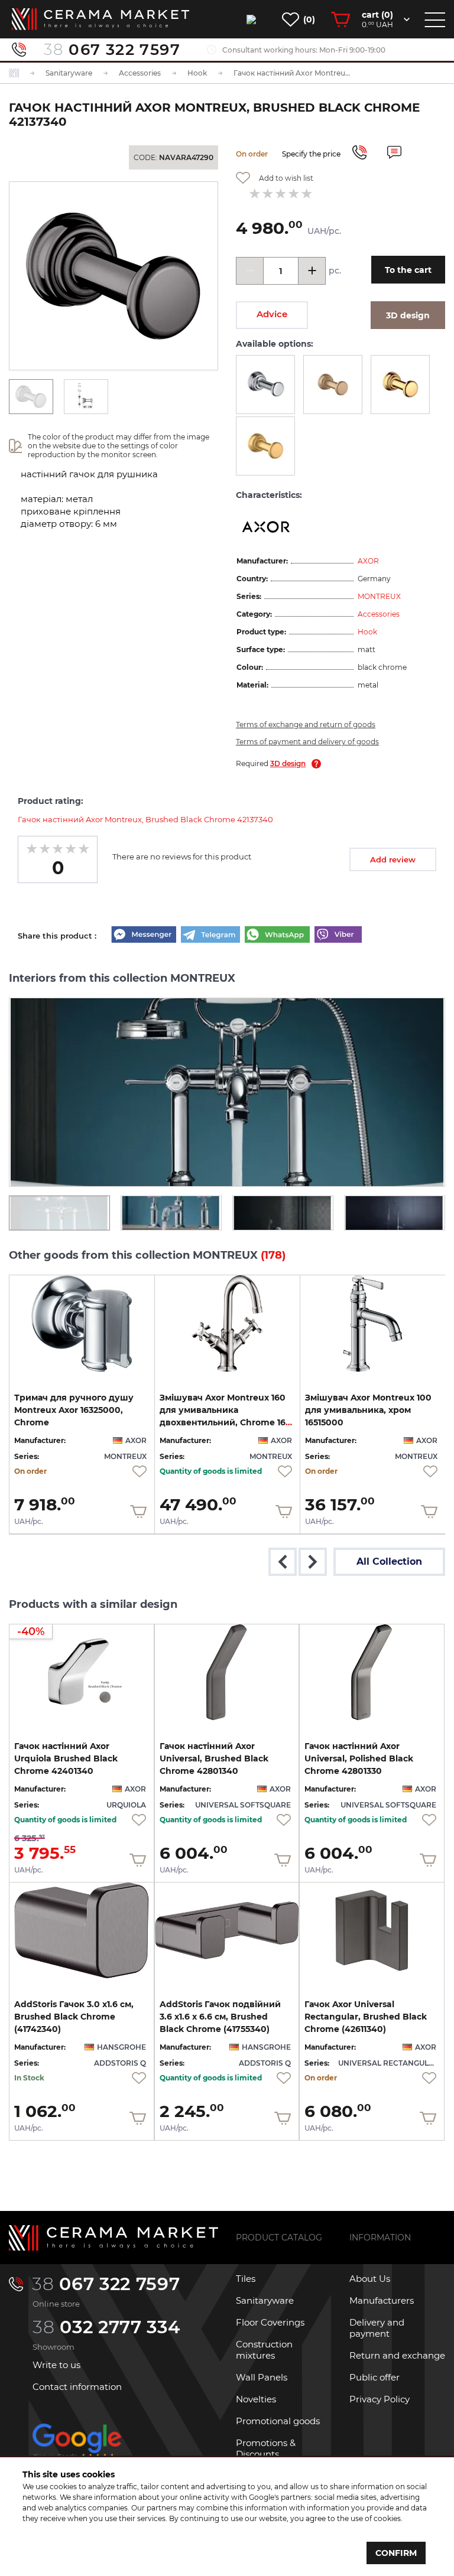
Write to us (56, 2365)
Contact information (77, 2387)
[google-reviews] (77, 2452)
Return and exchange (397, 2355)
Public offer (374, 2377)
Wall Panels (262, 2377)
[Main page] (113, 2238)
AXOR (368, 561)
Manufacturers (382, 2300)
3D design (288, 763)
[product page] (82, 1323)
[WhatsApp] (277, 936)
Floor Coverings (270, 2322)
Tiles (246, 2279)
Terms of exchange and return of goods (306, 724)
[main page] (100, 19)
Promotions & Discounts (266, 2448)
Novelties (256, 2399)
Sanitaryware (265, 2300)
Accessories (379, 614)
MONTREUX (379, 596)
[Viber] (338, 936)
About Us (370, 2279)
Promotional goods (278, 2421)
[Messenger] (144, 936)
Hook (367, 632)
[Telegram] (210, 936)
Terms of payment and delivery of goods (307, 742)
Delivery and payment (377, 2328)
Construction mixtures (264, 2350)
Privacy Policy (380, 2399)
